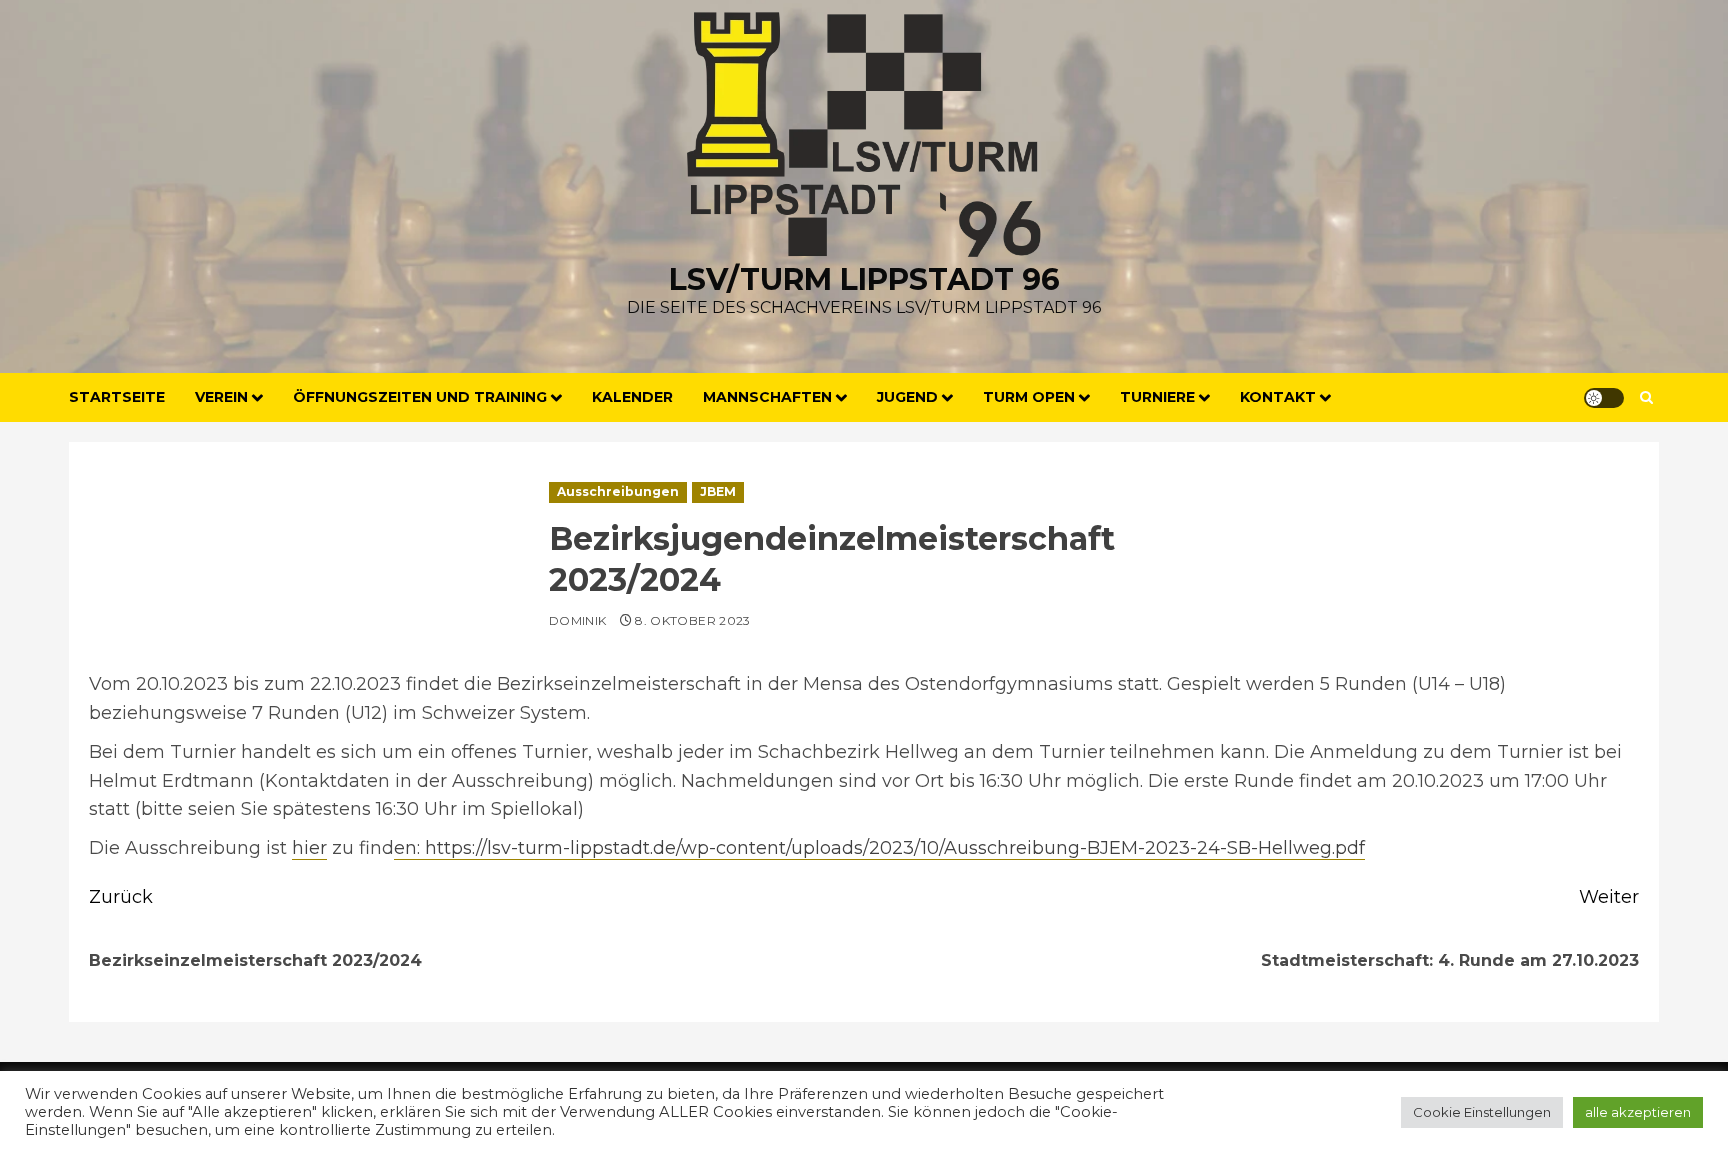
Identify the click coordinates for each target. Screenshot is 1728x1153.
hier (309, 848)
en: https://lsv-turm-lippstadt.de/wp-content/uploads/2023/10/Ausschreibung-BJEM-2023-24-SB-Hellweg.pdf (879, 848)
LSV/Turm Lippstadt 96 (864, 279)
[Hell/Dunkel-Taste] (1604, 398)
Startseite (117, 397)
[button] (1646, 397)
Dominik (578, 620)
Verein (221, 397)
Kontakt (1278, 397)
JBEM (718, 491)
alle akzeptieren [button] (1638, 1112)
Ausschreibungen (618, 491)
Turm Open (1029, 397)
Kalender (632, 397)
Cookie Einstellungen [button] (1482, 1112)
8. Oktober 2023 (692, 620)
